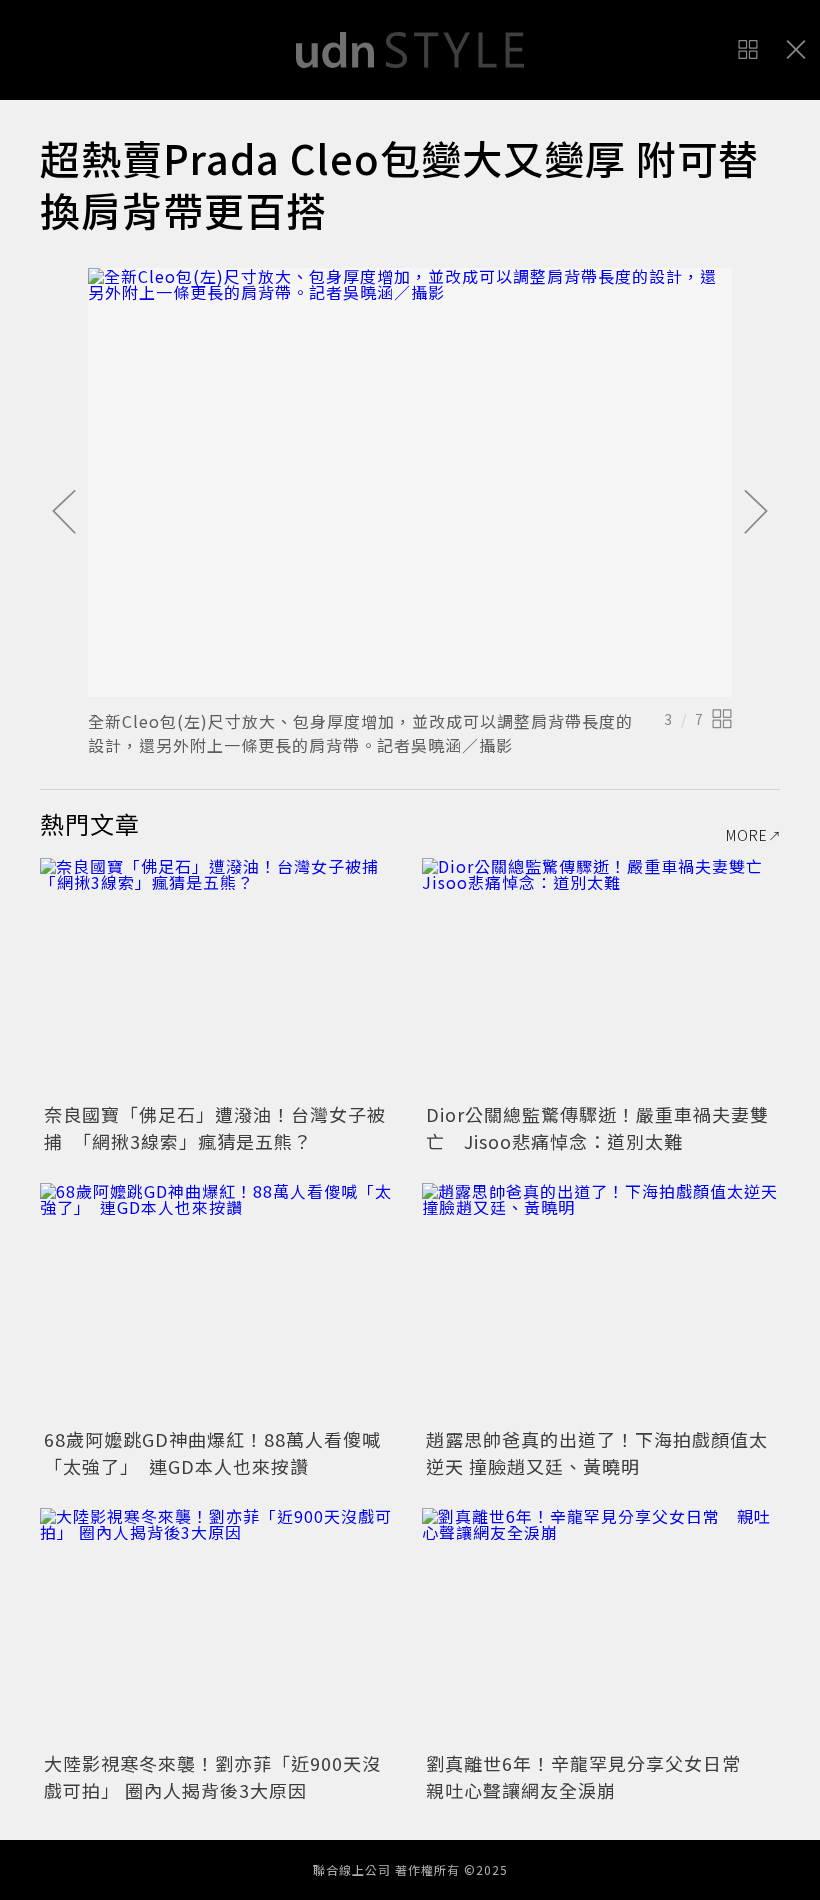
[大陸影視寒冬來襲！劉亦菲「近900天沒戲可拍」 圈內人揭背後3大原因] (219, 1627)
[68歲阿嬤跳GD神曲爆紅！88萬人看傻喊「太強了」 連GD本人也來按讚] (219, 1302)
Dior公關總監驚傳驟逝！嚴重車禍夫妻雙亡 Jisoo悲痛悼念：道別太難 (597, 1127)
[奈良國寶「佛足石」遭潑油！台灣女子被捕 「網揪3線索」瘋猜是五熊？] (219, 977)
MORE (747, 835)
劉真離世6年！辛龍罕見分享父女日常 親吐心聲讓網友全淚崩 (593, 1776)
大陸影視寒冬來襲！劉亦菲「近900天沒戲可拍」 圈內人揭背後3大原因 (212, 1776)
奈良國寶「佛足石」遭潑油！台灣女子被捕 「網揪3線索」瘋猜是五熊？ (215, 1127)
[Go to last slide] (64, 513)
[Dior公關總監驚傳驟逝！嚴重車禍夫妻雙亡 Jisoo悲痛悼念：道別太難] (601, 977)
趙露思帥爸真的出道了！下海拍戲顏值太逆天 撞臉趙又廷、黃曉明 (597, 1452)
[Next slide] (756, 513)
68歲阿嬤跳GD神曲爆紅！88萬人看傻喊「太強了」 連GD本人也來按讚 (212, 1452)
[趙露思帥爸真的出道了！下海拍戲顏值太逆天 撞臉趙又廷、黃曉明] (601, 1302)
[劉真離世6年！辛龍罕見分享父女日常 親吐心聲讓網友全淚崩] (601, 1627)
